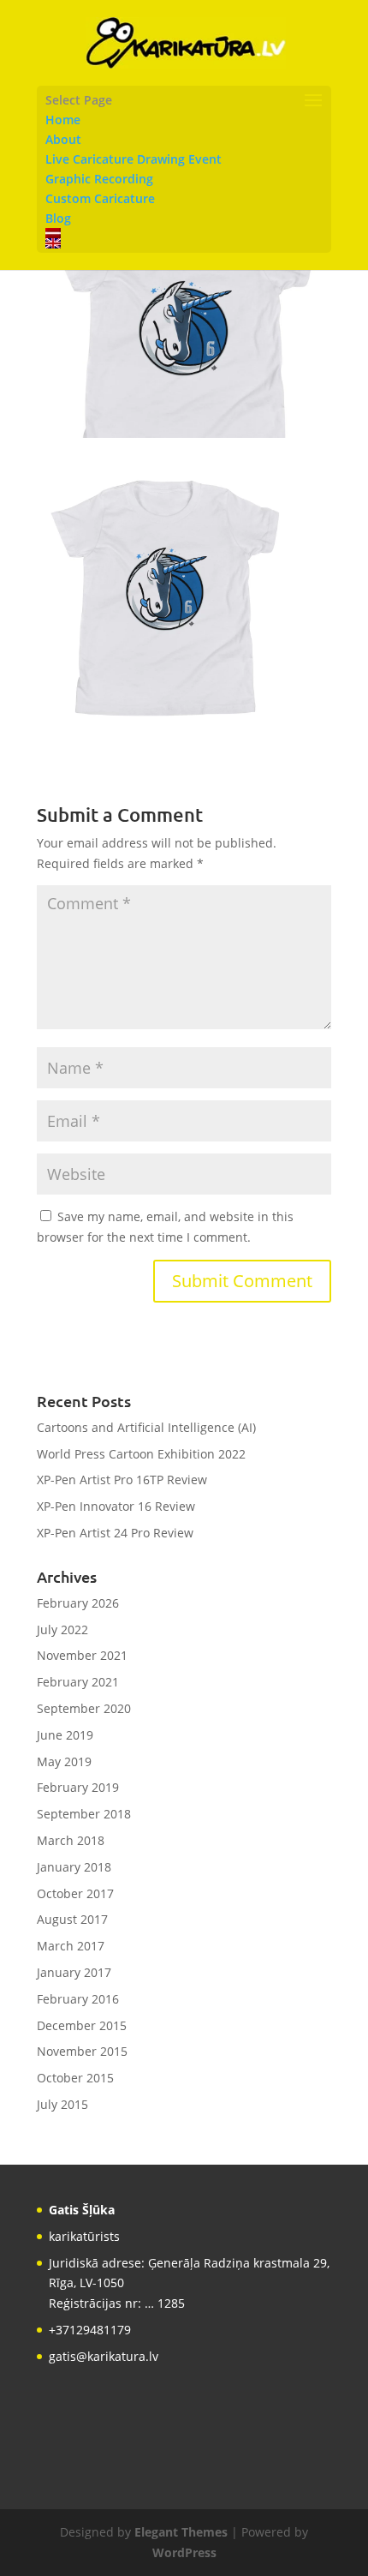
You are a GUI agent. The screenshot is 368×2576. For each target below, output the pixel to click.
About (63, 139)
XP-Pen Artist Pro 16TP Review (122, 1480)
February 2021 (78, 1682)
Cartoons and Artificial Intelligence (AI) (146, 1427)
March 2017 (71, 1946)
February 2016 (78, 1999)
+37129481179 (90, 2330)
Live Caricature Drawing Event (134, 159)
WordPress (184, 2552)
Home (63, 120)
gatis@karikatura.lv (104, 2356)
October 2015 (75, 2078)
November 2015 (82, 2051)
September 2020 (84, 1708)
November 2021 (82, 1655)
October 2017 (75, 1893)
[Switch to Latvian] (184, 233)
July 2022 (62, 1629)
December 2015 (82, 2025)
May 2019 (64, 1761)
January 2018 (74, 1867)
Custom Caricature (100, 198)
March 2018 (71, 1840)
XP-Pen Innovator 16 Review (116, 1506)
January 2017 (74, 1972)
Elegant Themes (181, 2532)
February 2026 (78, 1603)
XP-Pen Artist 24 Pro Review (115, 1533)
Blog (58, 218)
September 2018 (84, 1814)
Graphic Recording (99, 179)
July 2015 (62, 2104)
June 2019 (65, 1735)
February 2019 (78, 1787)
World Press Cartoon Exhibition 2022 (141, 1454)
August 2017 (72, 1919)
